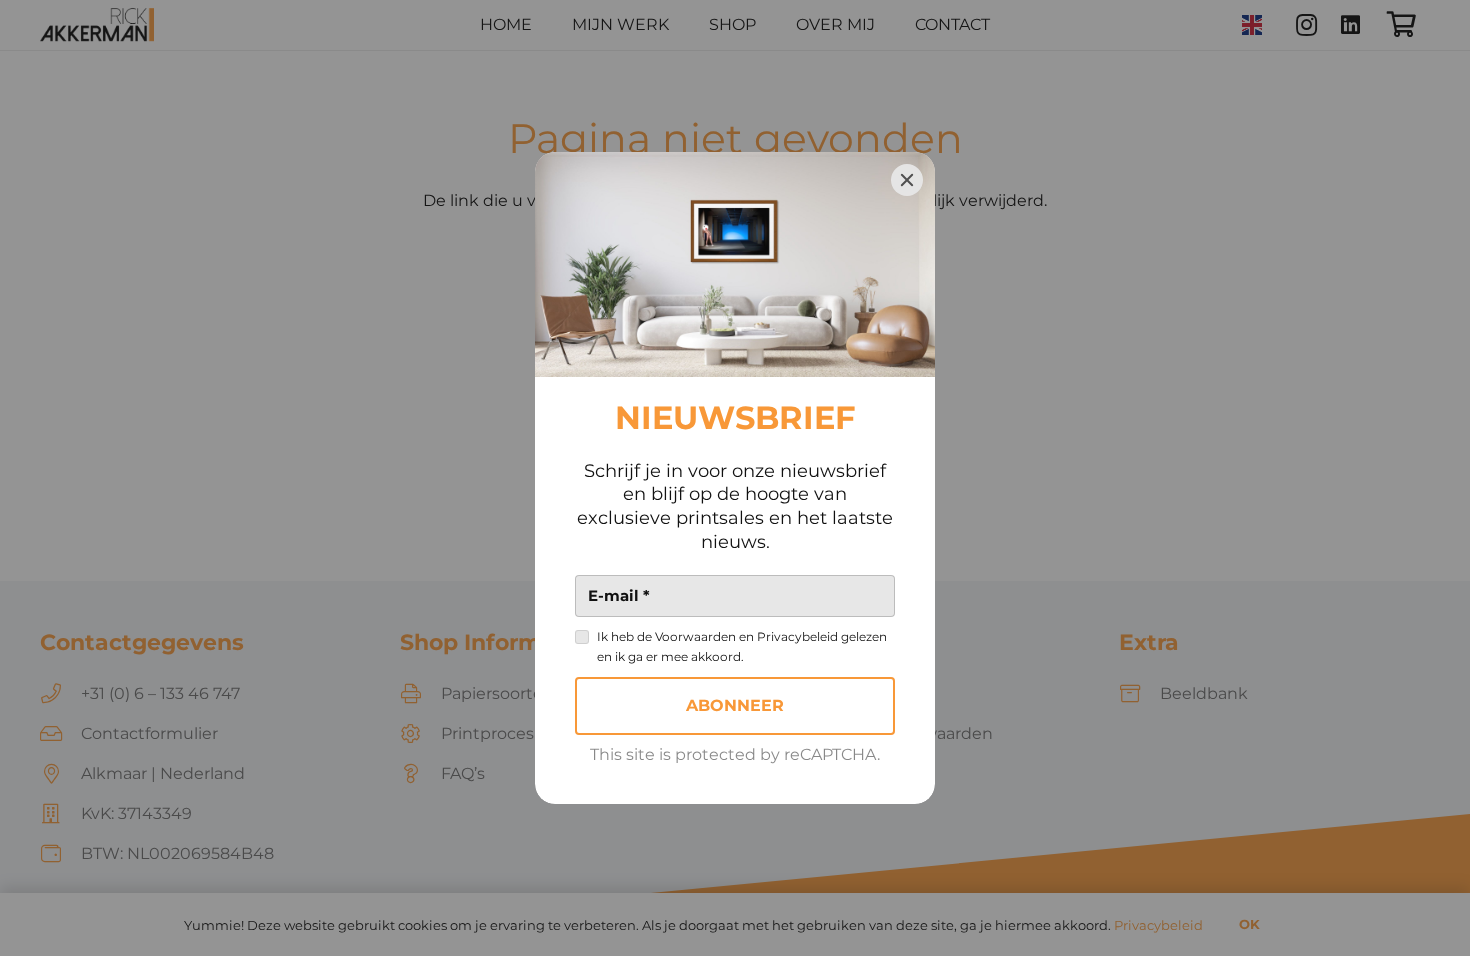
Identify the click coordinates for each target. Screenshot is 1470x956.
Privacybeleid (797, 636)
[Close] (907, 180)
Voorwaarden (695, 636)
